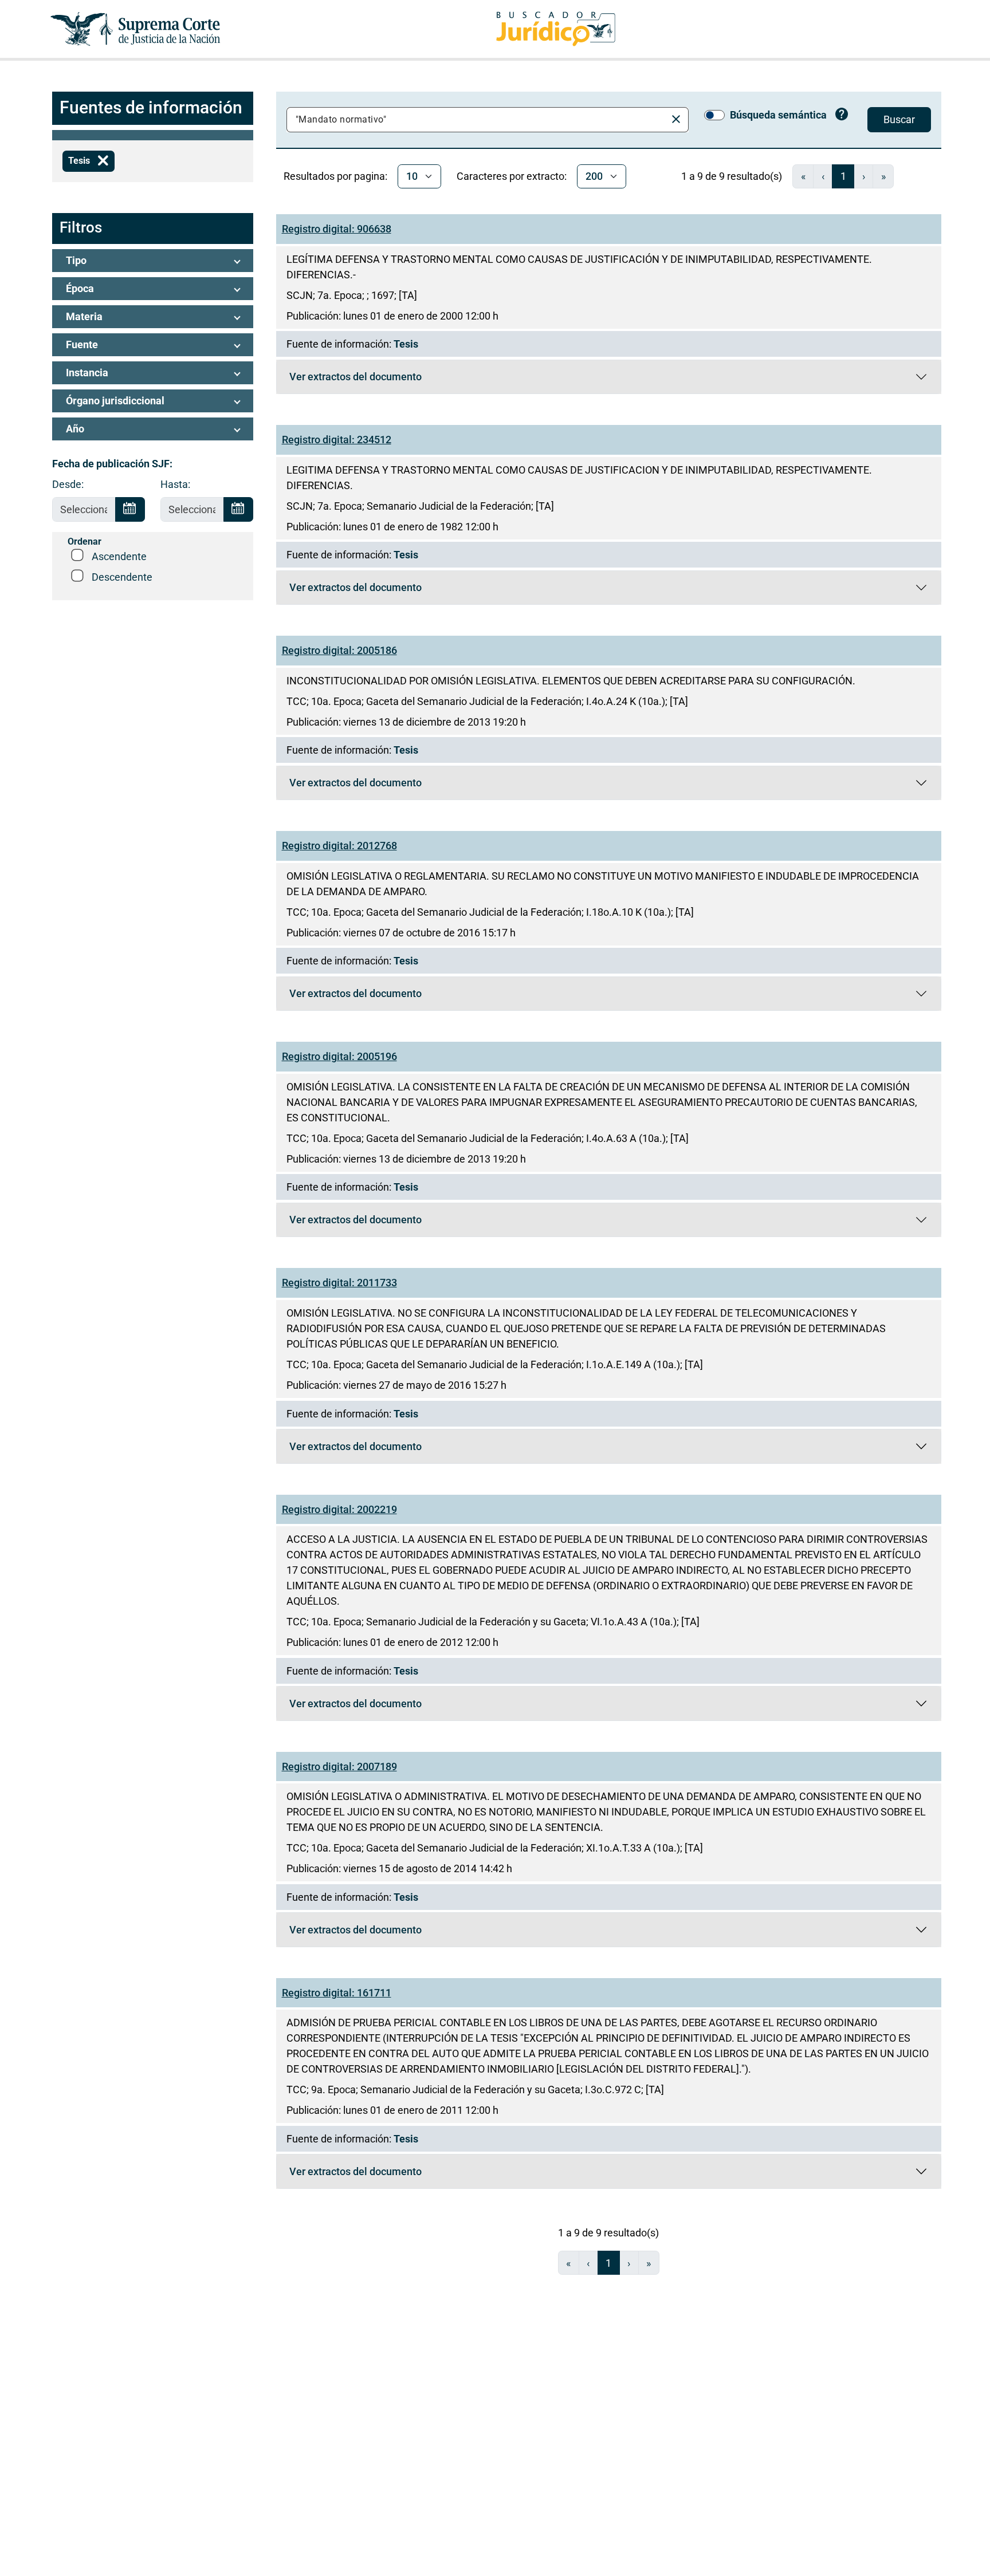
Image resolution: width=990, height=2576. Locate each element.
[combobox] (478, 120)
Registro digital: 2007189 (339, 1766)
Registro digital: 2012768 (339, 846)
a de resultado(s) (732, 176)
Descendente (122, 577)
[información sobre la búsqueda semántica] (842, 116)
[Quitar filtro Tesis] (103, 161)
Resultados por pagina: (335, 176)
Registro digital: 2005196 (339, 1056)
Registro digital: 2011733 (339, 1283)
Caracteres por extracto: (512, 176)
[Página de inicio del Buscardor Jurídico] (556, 29)
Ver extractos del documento (355, 379)
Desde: (68, 484)
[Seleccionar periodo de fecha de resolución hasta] (238, 510)
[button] (153, 261)
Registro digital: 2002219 (339, 1509)
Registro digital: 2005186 (339, 650)
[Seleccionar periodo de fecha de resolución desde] (130, 510)
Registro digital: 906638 (337, 229)
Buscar (899, 119)
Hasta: (175, 484)
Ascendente (119, 556)
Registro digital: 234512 (337, 440)
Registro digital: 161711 (337, 1993)
